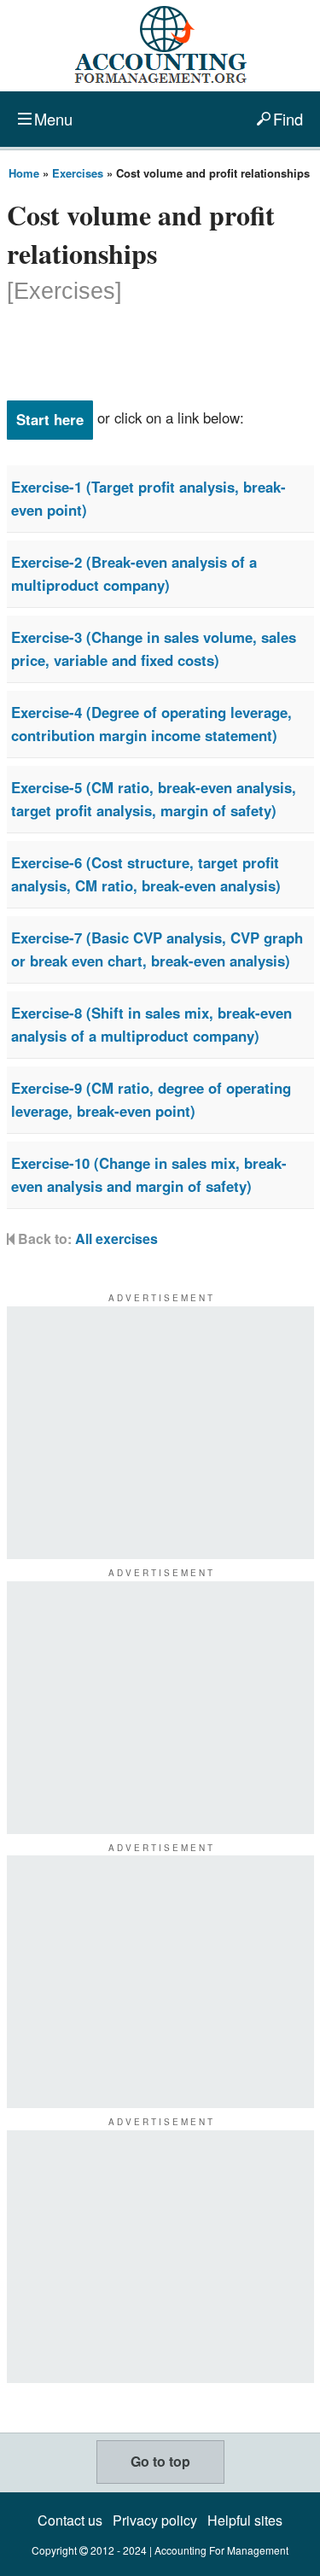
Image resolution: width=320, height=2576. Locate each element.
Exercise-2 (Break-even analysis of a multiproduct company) (134, 573)
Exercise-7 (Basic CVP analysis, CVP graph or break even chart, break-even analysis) (157, 949)
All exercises (116, 1238)
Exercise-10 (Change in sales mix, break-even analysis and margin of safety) (149, 1174)
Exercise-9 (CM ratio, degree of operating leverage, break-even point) (151, 1099)
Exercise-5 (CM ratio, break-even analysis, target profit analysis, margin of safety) (154, 799)
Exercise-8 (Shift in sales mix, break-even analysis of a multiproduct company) (151, 1024)
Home (24, 173)
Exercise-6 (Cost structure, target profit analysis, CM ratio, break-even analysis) (146, 874)
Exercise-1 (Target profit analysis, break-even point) (148, 498)
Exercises (78, 173)
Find (288, 119)
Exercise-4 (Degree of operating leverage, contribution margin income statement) (151, 724)
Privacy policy (155, 2520)
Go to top (160, 2461)
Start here (50, 419)
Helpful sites (245, 2520)
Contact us (70, 2520)
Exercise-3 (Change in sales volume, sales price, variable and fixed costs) (154, 648)
